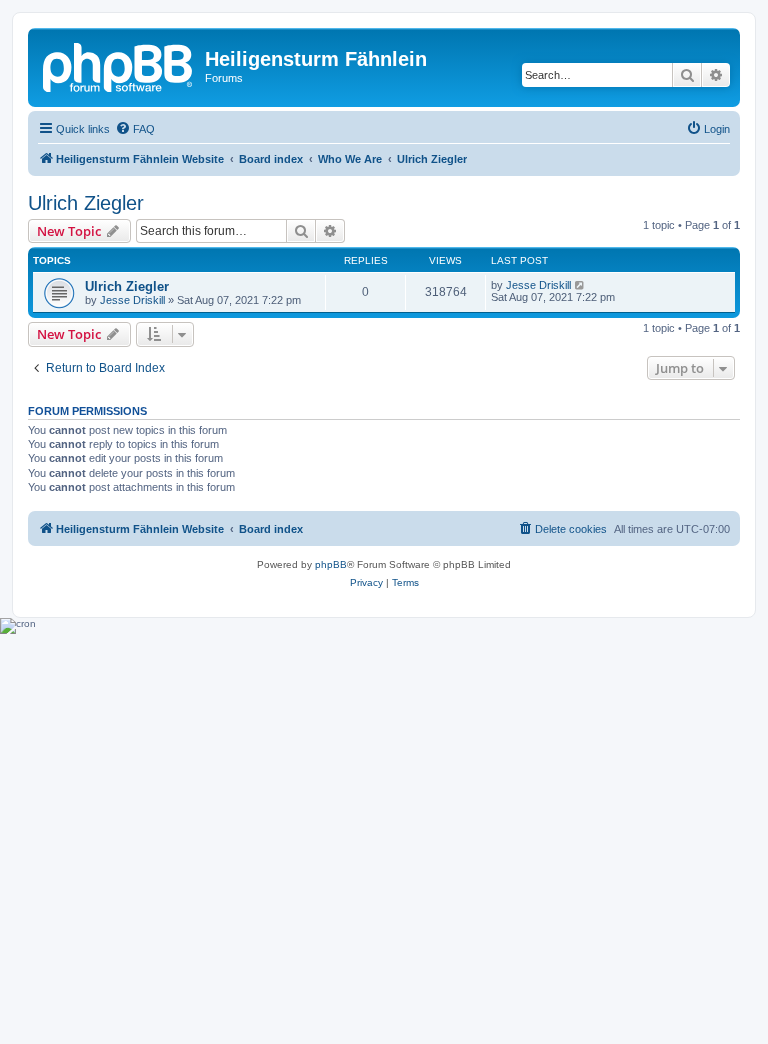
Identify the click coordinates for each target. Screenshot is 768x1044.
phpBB (331, 564)
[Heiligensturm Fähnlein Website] (119, 65)
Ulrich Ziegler (86, 203)
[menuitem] (135, 129)
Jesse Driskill (132, 300)
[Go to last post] (580, 285)
